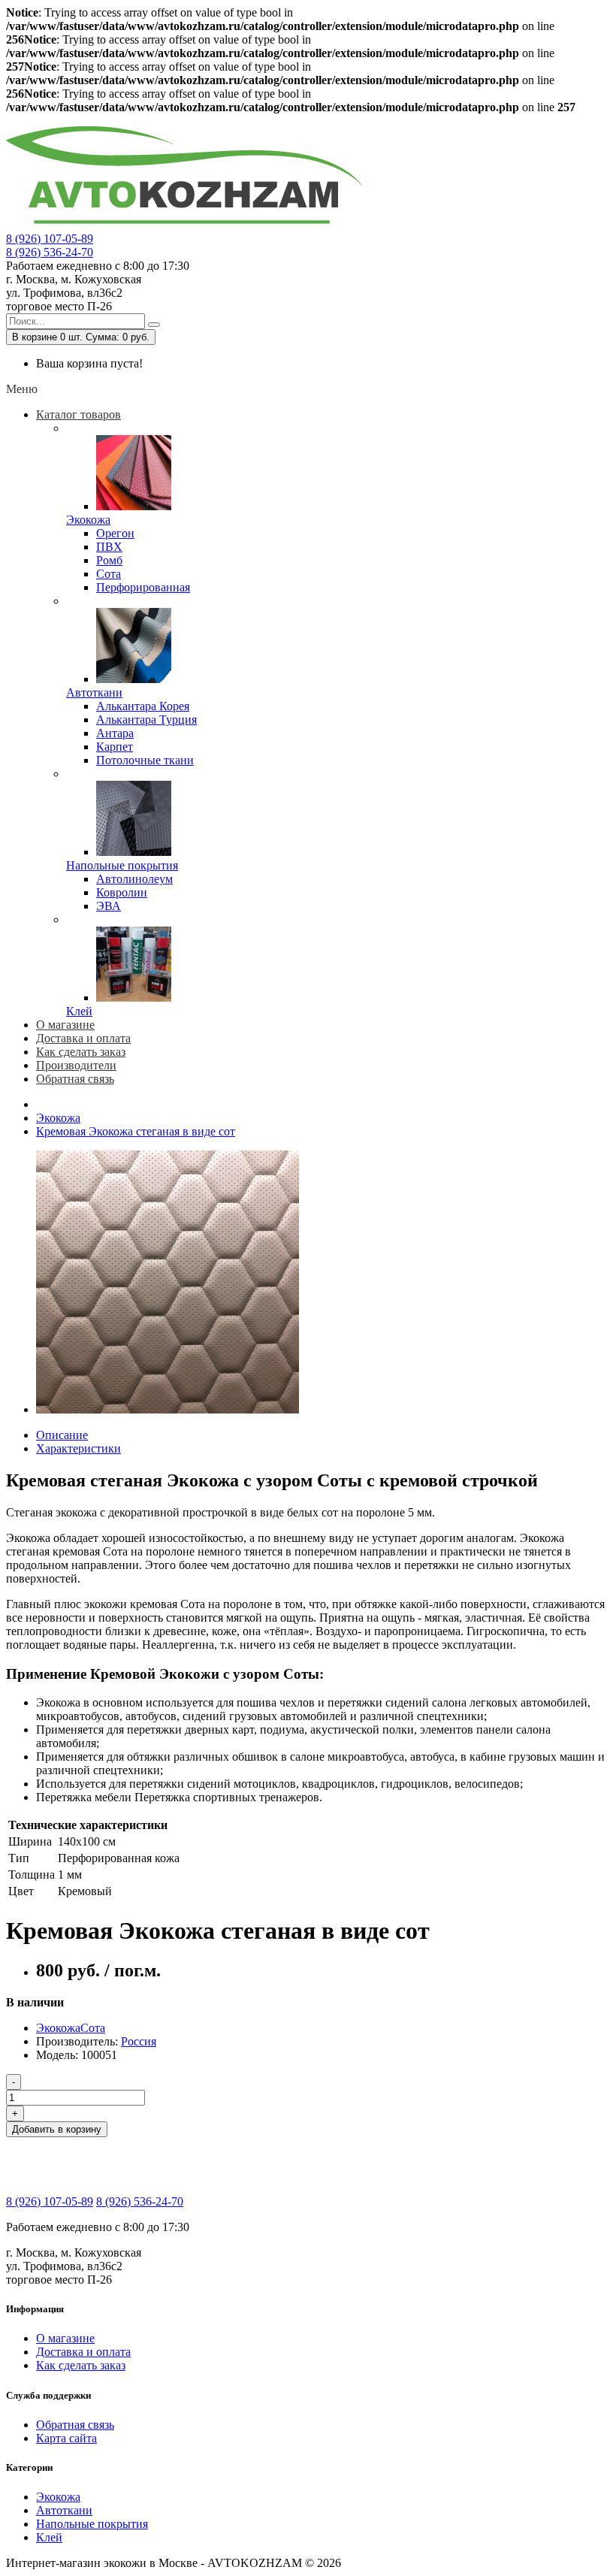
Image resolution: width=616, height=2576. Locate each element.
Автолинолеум (134, 879)
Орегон (115, 533)
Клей (79, 1011)
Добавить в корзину (57, 2129)
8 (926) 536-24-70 (50, 252)
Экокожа (88, 520)
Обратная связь (75, 2425)
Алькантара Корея (143, 706)
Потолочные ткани (145, 760)
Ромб (109, 560)
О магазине (65, 2338)
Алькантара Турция (146, 720)
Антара (115, 733)
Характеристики (79, 1448)
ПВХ (109, 547)
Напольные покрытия (122, 865)
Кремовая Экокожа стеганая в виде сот (136, 1131)
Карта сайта (66, 2438)
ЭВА (109, 906)
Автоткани (94, 692)
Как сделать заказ (81, 2365)
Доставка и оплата (83, 2352)
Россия (139, 2041)
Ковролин (122, 892)
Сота (109, 574)
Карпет (115, 747)
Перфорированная (143, 587)
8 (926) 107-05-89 (50, 239)
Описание (62, 1435)
